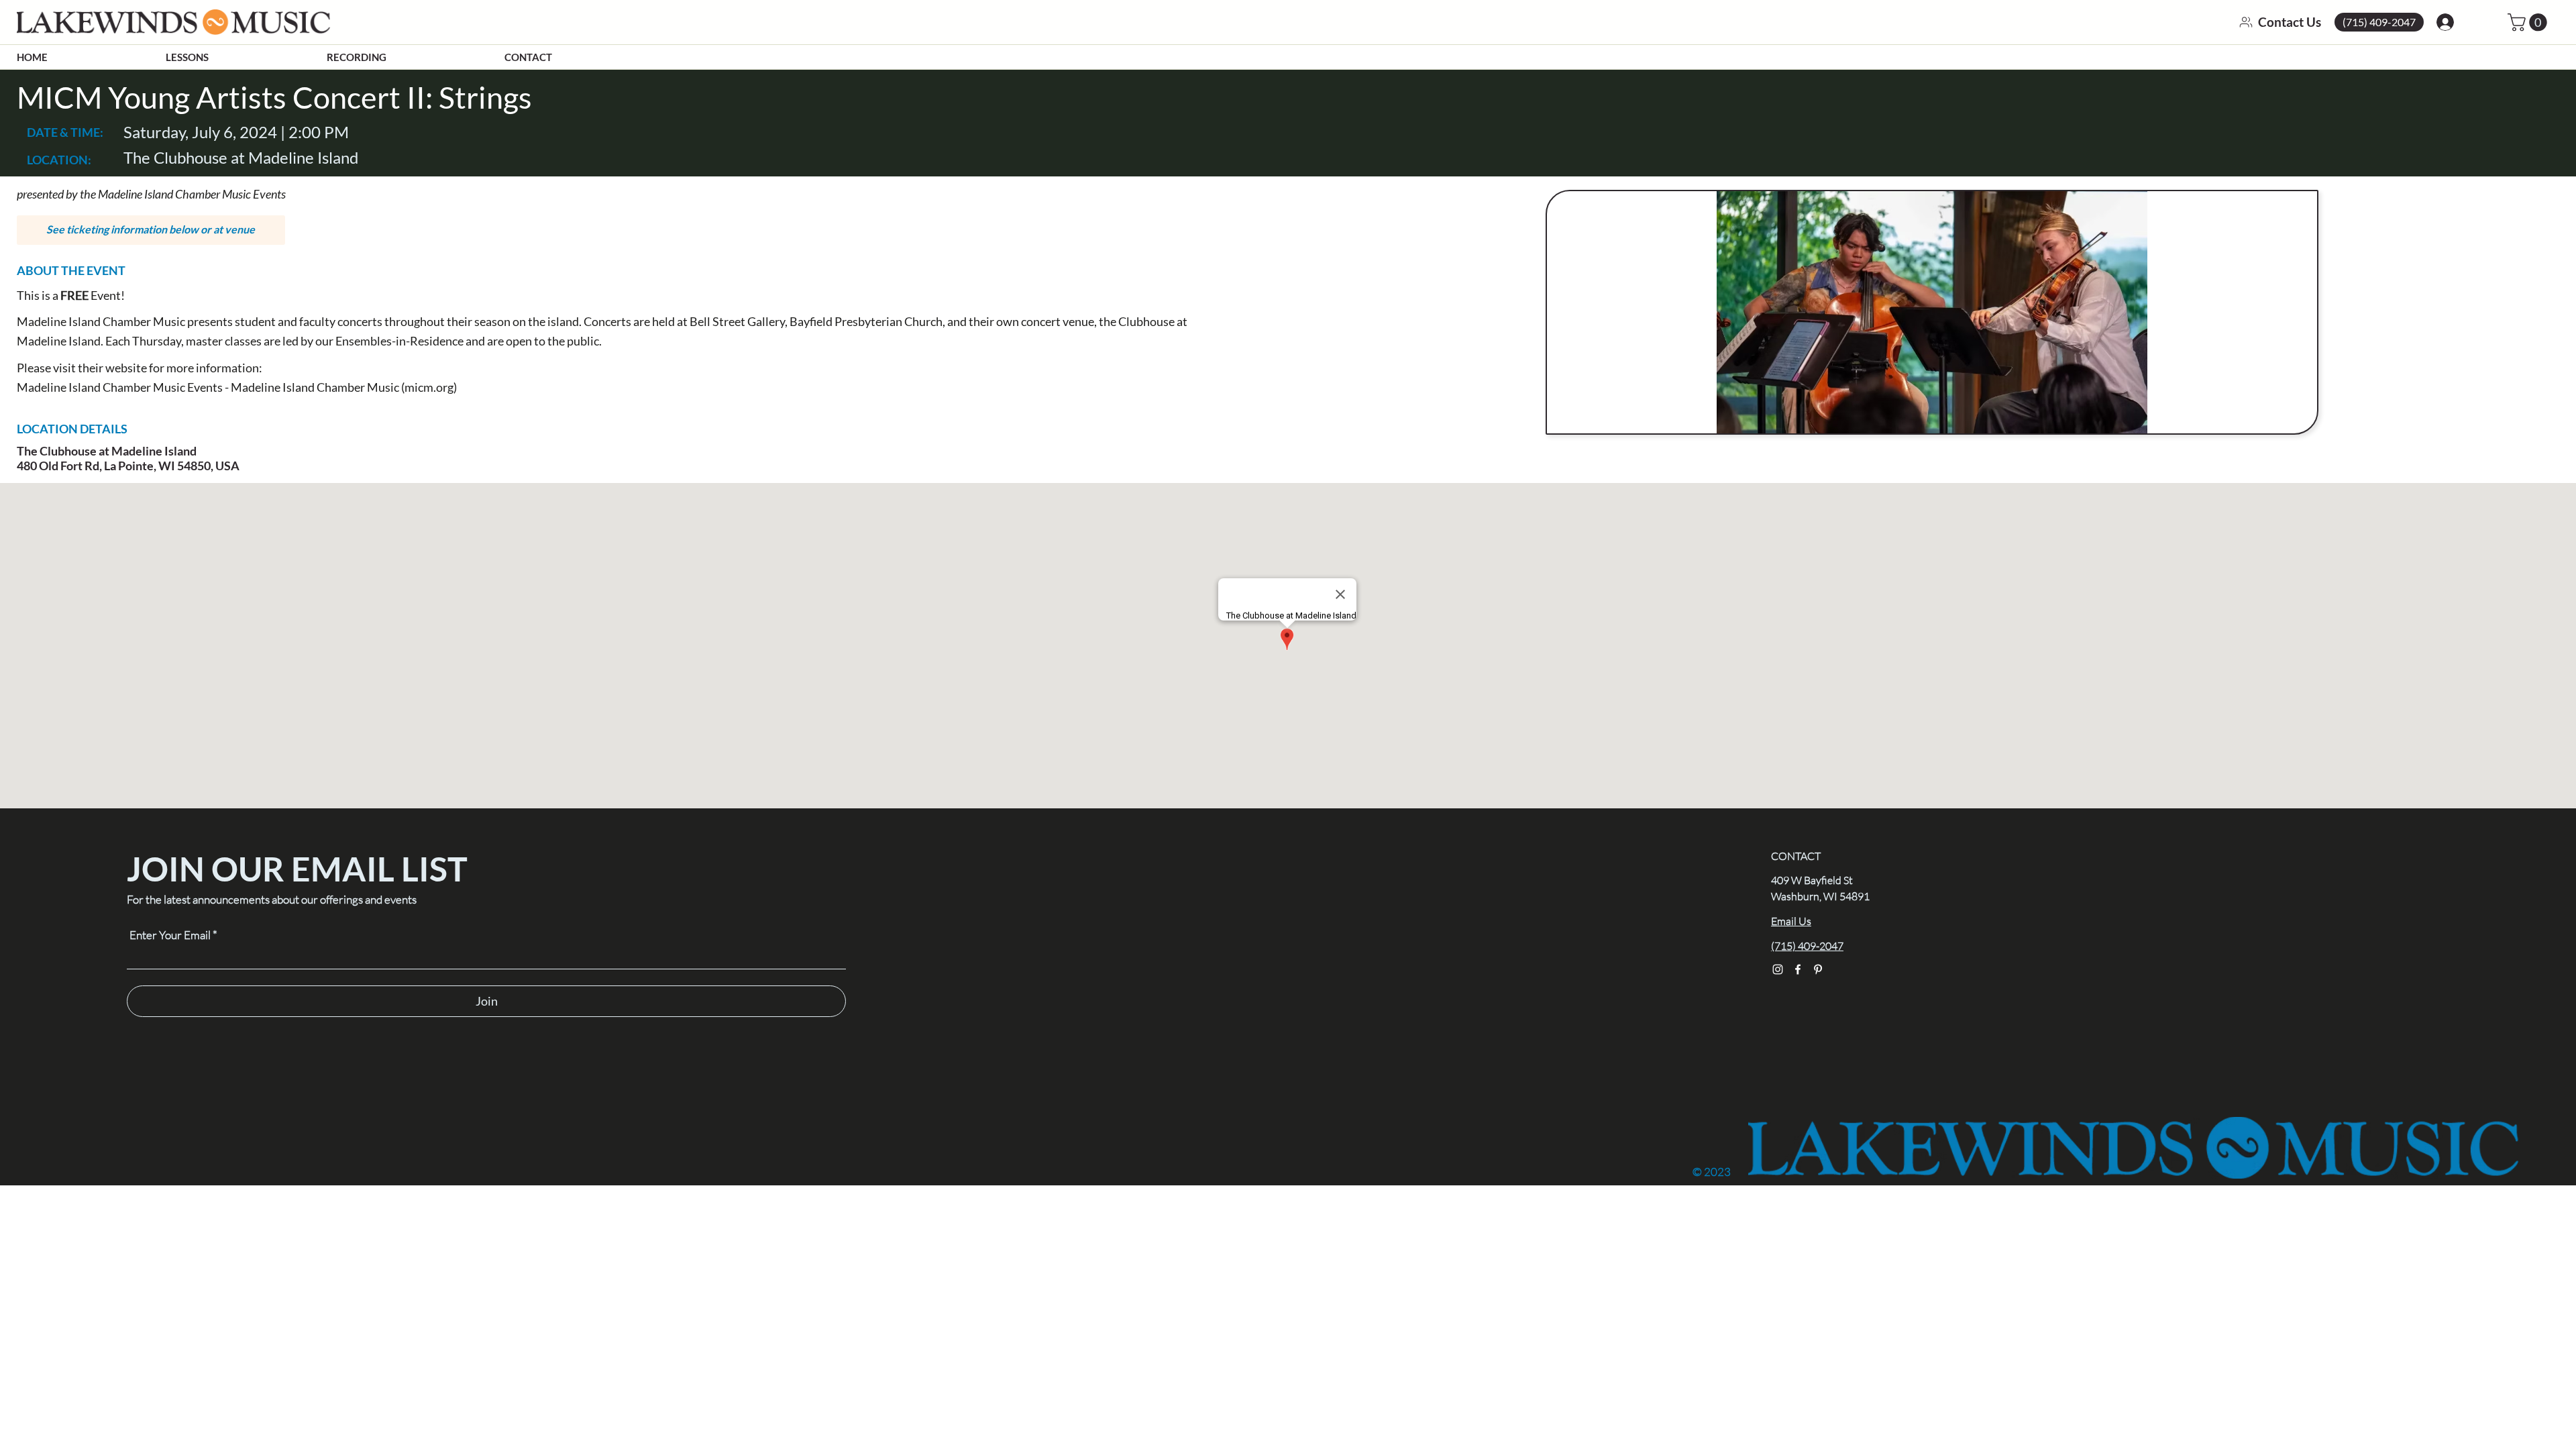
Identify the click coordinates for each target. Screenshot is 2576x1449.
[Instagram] (1778, 969)
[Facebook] (1798, 969)
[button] (151, 230)
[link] (2529, 22)
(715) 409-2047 (1807, 946)
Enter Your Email (170, 935)
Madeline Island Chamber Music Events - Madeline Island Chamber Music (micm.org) (237, 387)
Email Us (1791, 921)
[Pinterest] (1818, 969)
